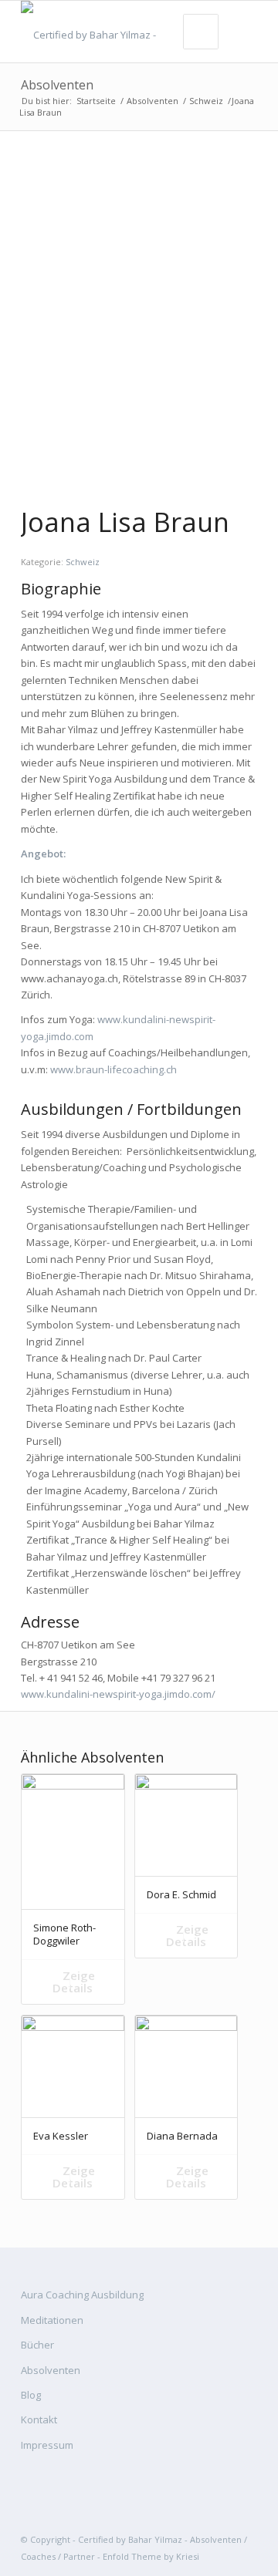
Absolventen (57, 85)
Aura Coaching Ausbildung (82, 2295)
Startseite (96, 101)
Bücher (37, 2345)
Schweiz (206, 101)
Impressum (47, 2445)
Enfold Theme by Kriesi (151, 2556)
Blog (31, 2395)
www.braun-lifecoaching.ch (114, 1069)
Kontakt (39, 2419)
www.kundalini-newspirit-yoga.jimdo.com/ (118, 1694)
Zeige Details (74, 1982)
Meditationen (52, 2320)
